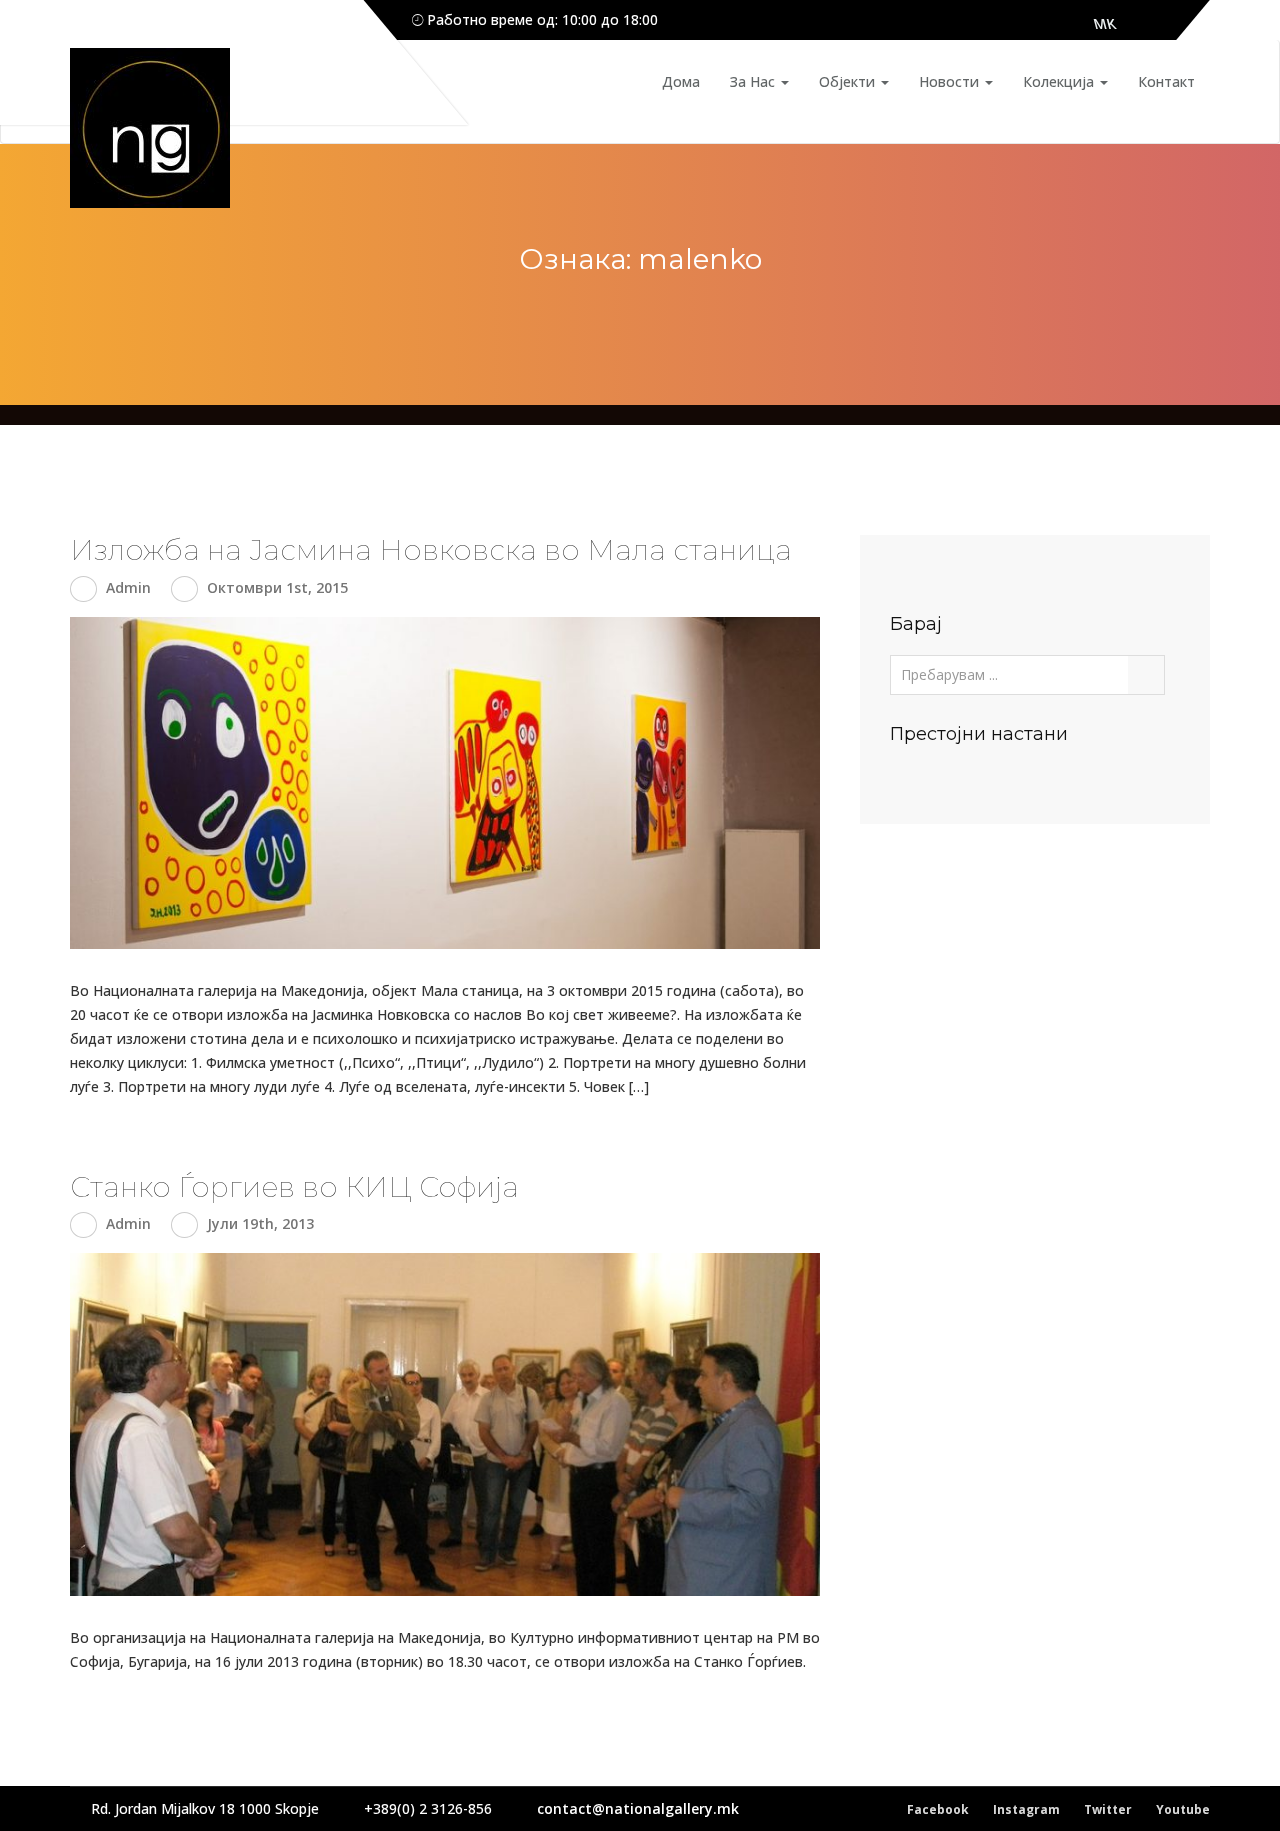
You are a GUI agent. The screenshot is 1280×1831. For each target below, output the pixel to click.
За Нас (754, 81)
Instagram (1026, 1809)
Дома (681, 81)
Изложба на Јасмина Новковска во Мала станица (431, 550)
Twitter (1108, 1809)
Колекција (1060, 81)
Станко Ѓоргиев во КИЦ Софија (294, 1187)
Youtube (1183, 1809)
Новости (951, 81)
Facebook (938, 1809)
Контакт (1166, 81)
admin (128, 587)
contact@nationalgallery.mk (638, 1808)
